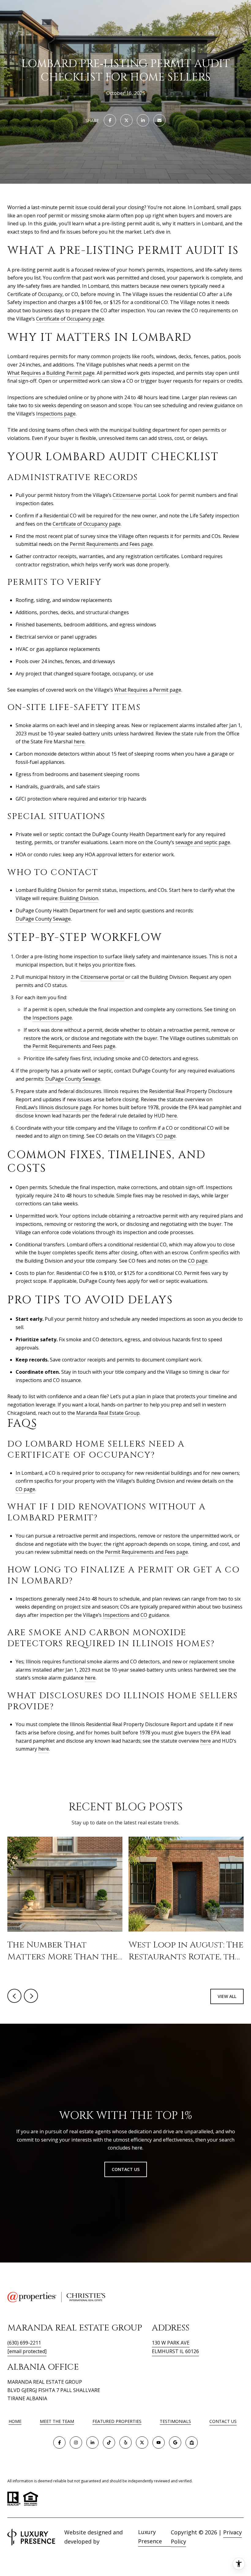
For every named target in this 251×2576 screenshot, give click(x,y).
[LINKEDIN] (92, 2443)
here (79, 742)
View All (227, 1996)
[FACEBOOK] (59, 2443)
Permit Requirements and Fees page (111, 544)
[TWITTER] (142, 2443)
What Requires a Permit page (148, 690)
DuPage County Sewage (43, 919)
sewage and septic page (203, 842)
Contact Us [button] (126, 2169)
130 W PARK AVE (171, 2343)
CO (144, 1615)
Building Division (79, 898)
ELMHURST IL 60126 (175, 2351)
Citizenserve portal (134, 495)
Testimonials (175, 2421)
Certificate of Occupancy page (70, 319)
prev (14, 1996)
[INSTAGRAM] (76, 2443)
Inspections (116, 1615)
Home (15, 2421)
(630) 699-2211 (24, 2343)
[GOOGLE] (175, 2443)
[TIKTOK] (109, 2443)
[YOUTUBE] (159, 2443)
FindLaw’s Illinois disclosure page (53, 1107)
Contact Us (223, 2422)
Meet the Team (57, 2421)
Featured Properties (117, 2421)
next (31, 1996)
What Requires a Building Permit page (51, 373)
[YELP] (125, 2443)
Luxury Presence (150, 2537)
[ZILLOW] (192, 2443)
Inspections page (56, 414)
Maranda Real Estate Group (108, 1413)
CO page (166, 1136)
